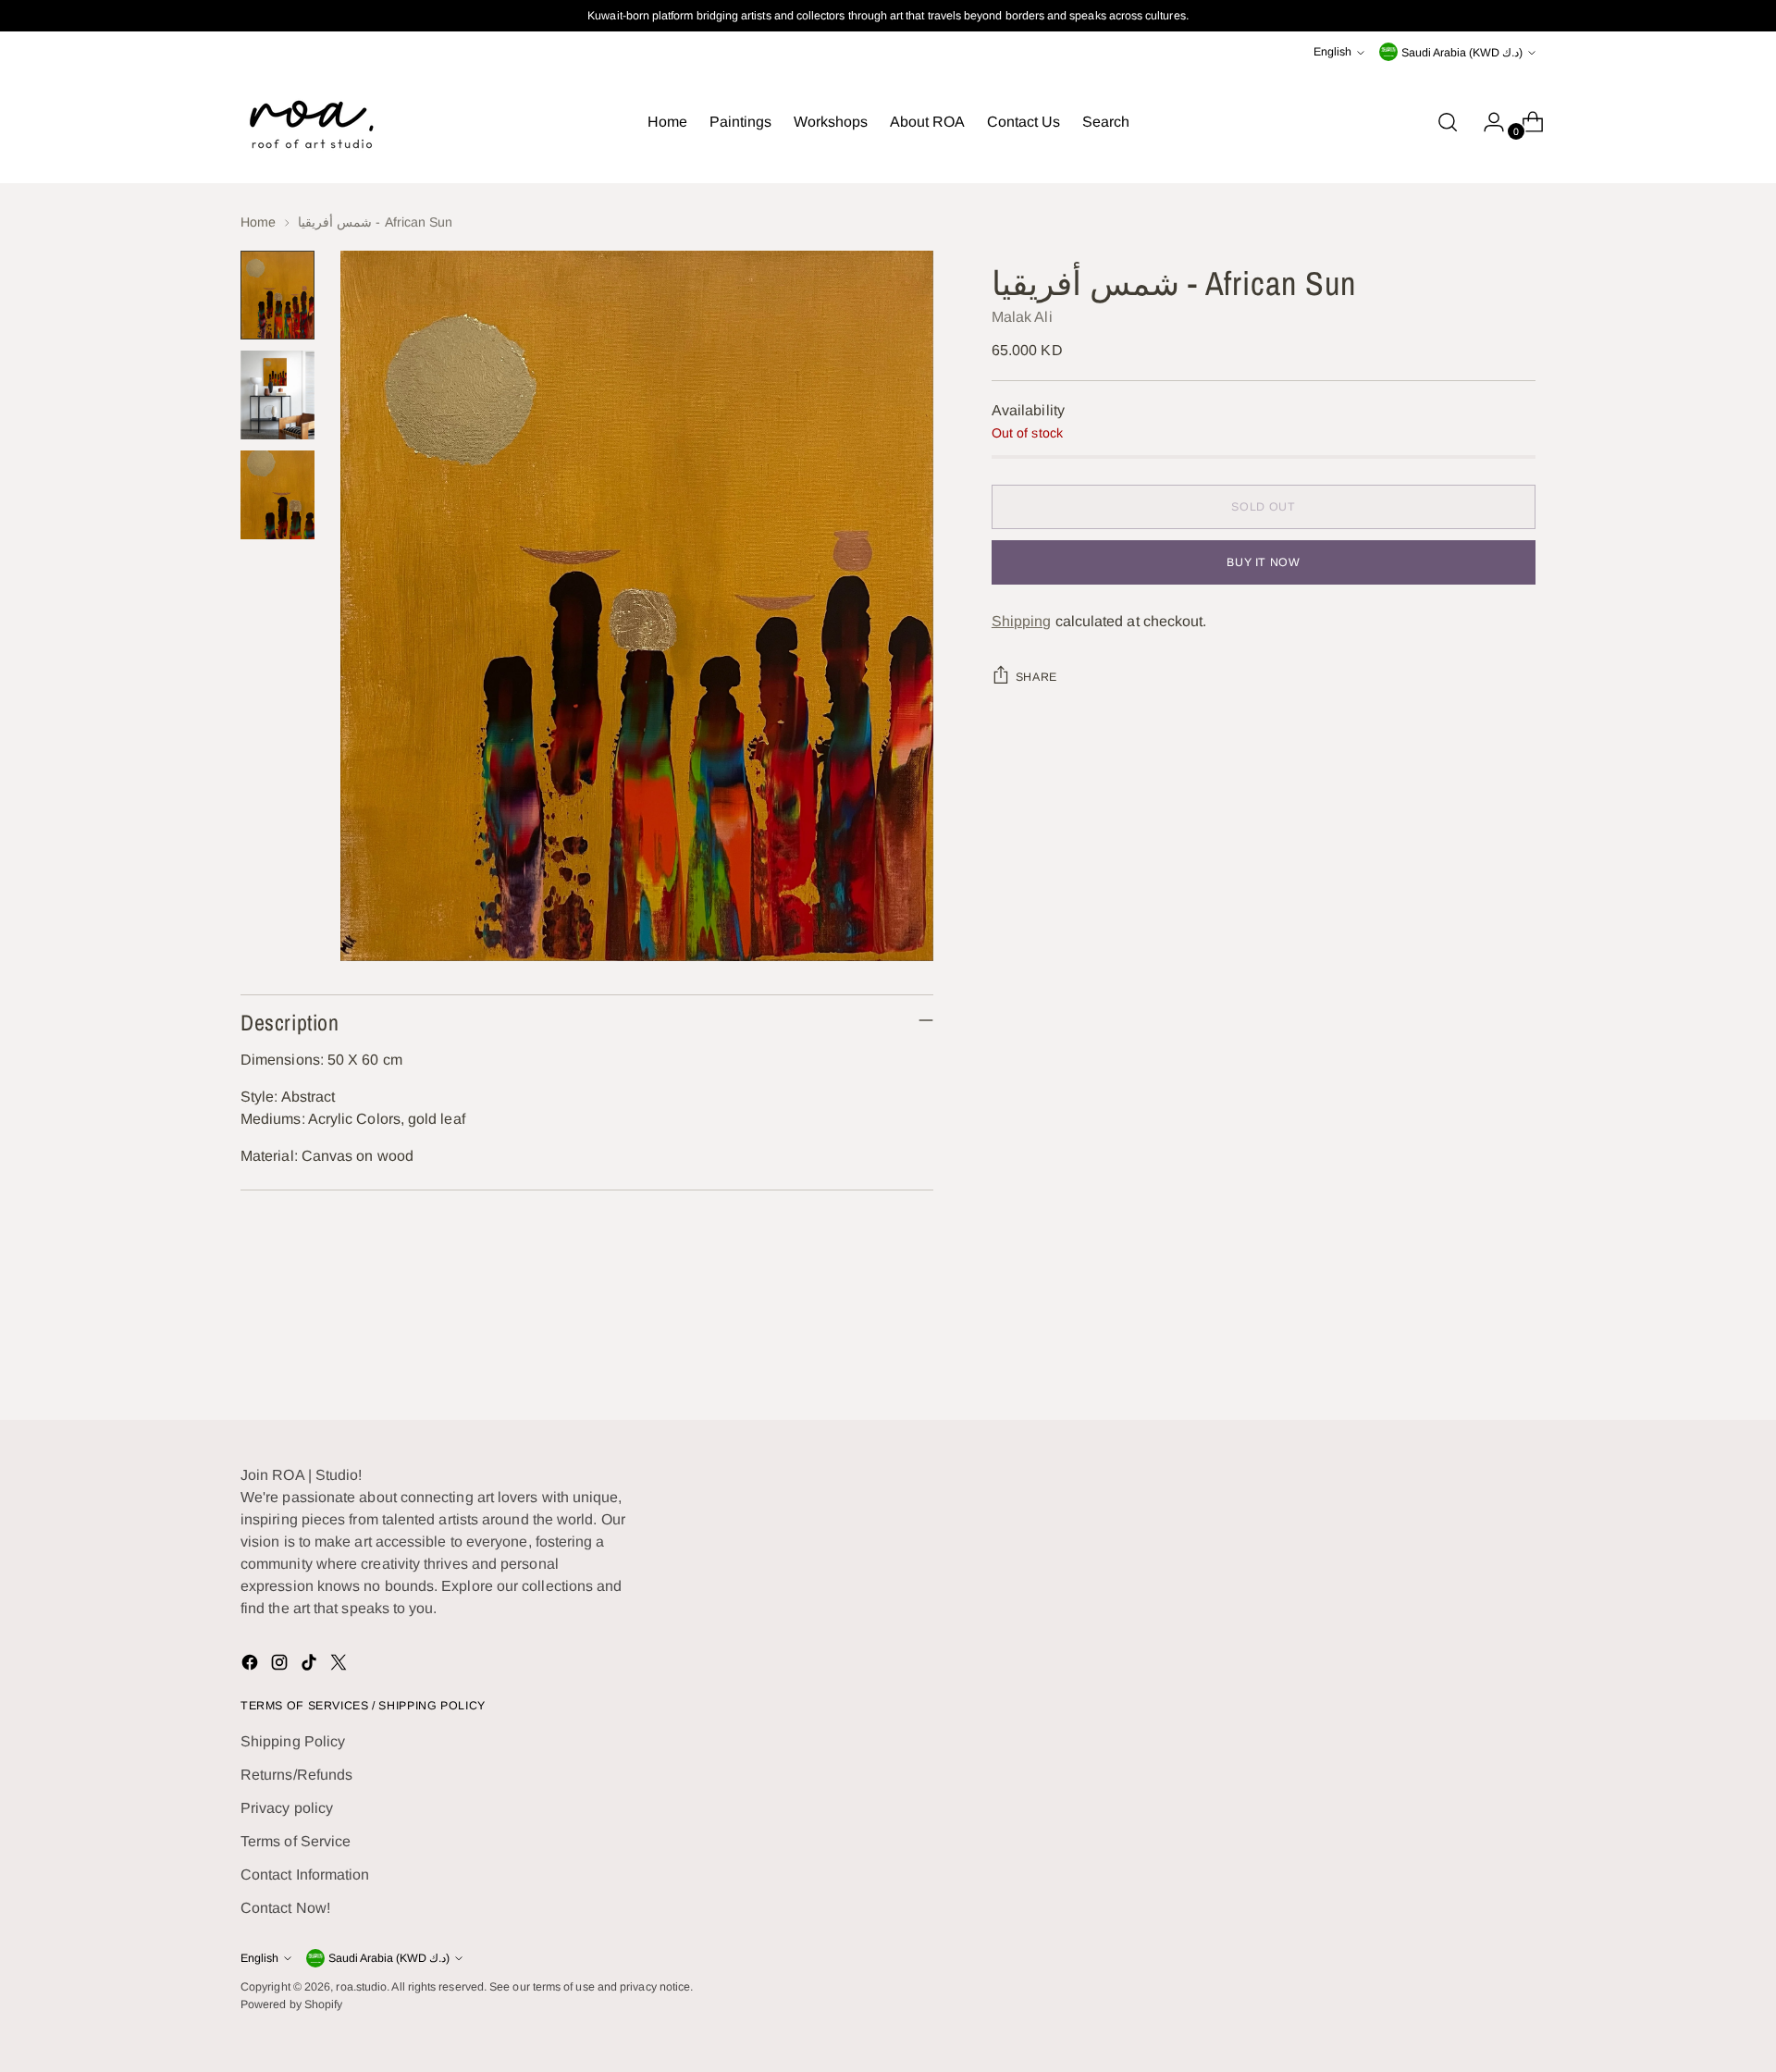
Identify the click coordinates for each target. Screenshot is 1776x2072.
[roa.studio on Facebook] (252, 1665)
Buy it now (1263, 562)
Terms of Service (296, 1841)
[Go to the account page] (1486, 122)
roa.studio (361, 1987)
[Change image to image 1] (277, 295)
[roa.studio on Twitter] (340, 1665)
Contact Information (305, 1875)
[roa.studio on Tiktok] (311, 1665)
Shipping (1022, 621)
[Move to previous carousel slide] (1477, 1357)
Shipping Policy (293, 1741)
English (1332, 52)
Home (258, 222)
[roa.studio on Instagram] (281, 1665)
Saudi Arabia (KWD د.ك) (1462, 53)
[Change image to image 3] (277, 495)
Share (1036, 677)
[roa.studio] (310, 122)
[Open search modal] (1448, 122)
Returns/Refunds (296, 1775)
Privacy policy (287, 1808)
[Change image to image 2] (277, 395)
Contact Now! (285, 1908)
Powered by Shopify (291, 2004)
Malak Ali (1022, 317)
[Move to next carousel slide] (1520, 1356)
